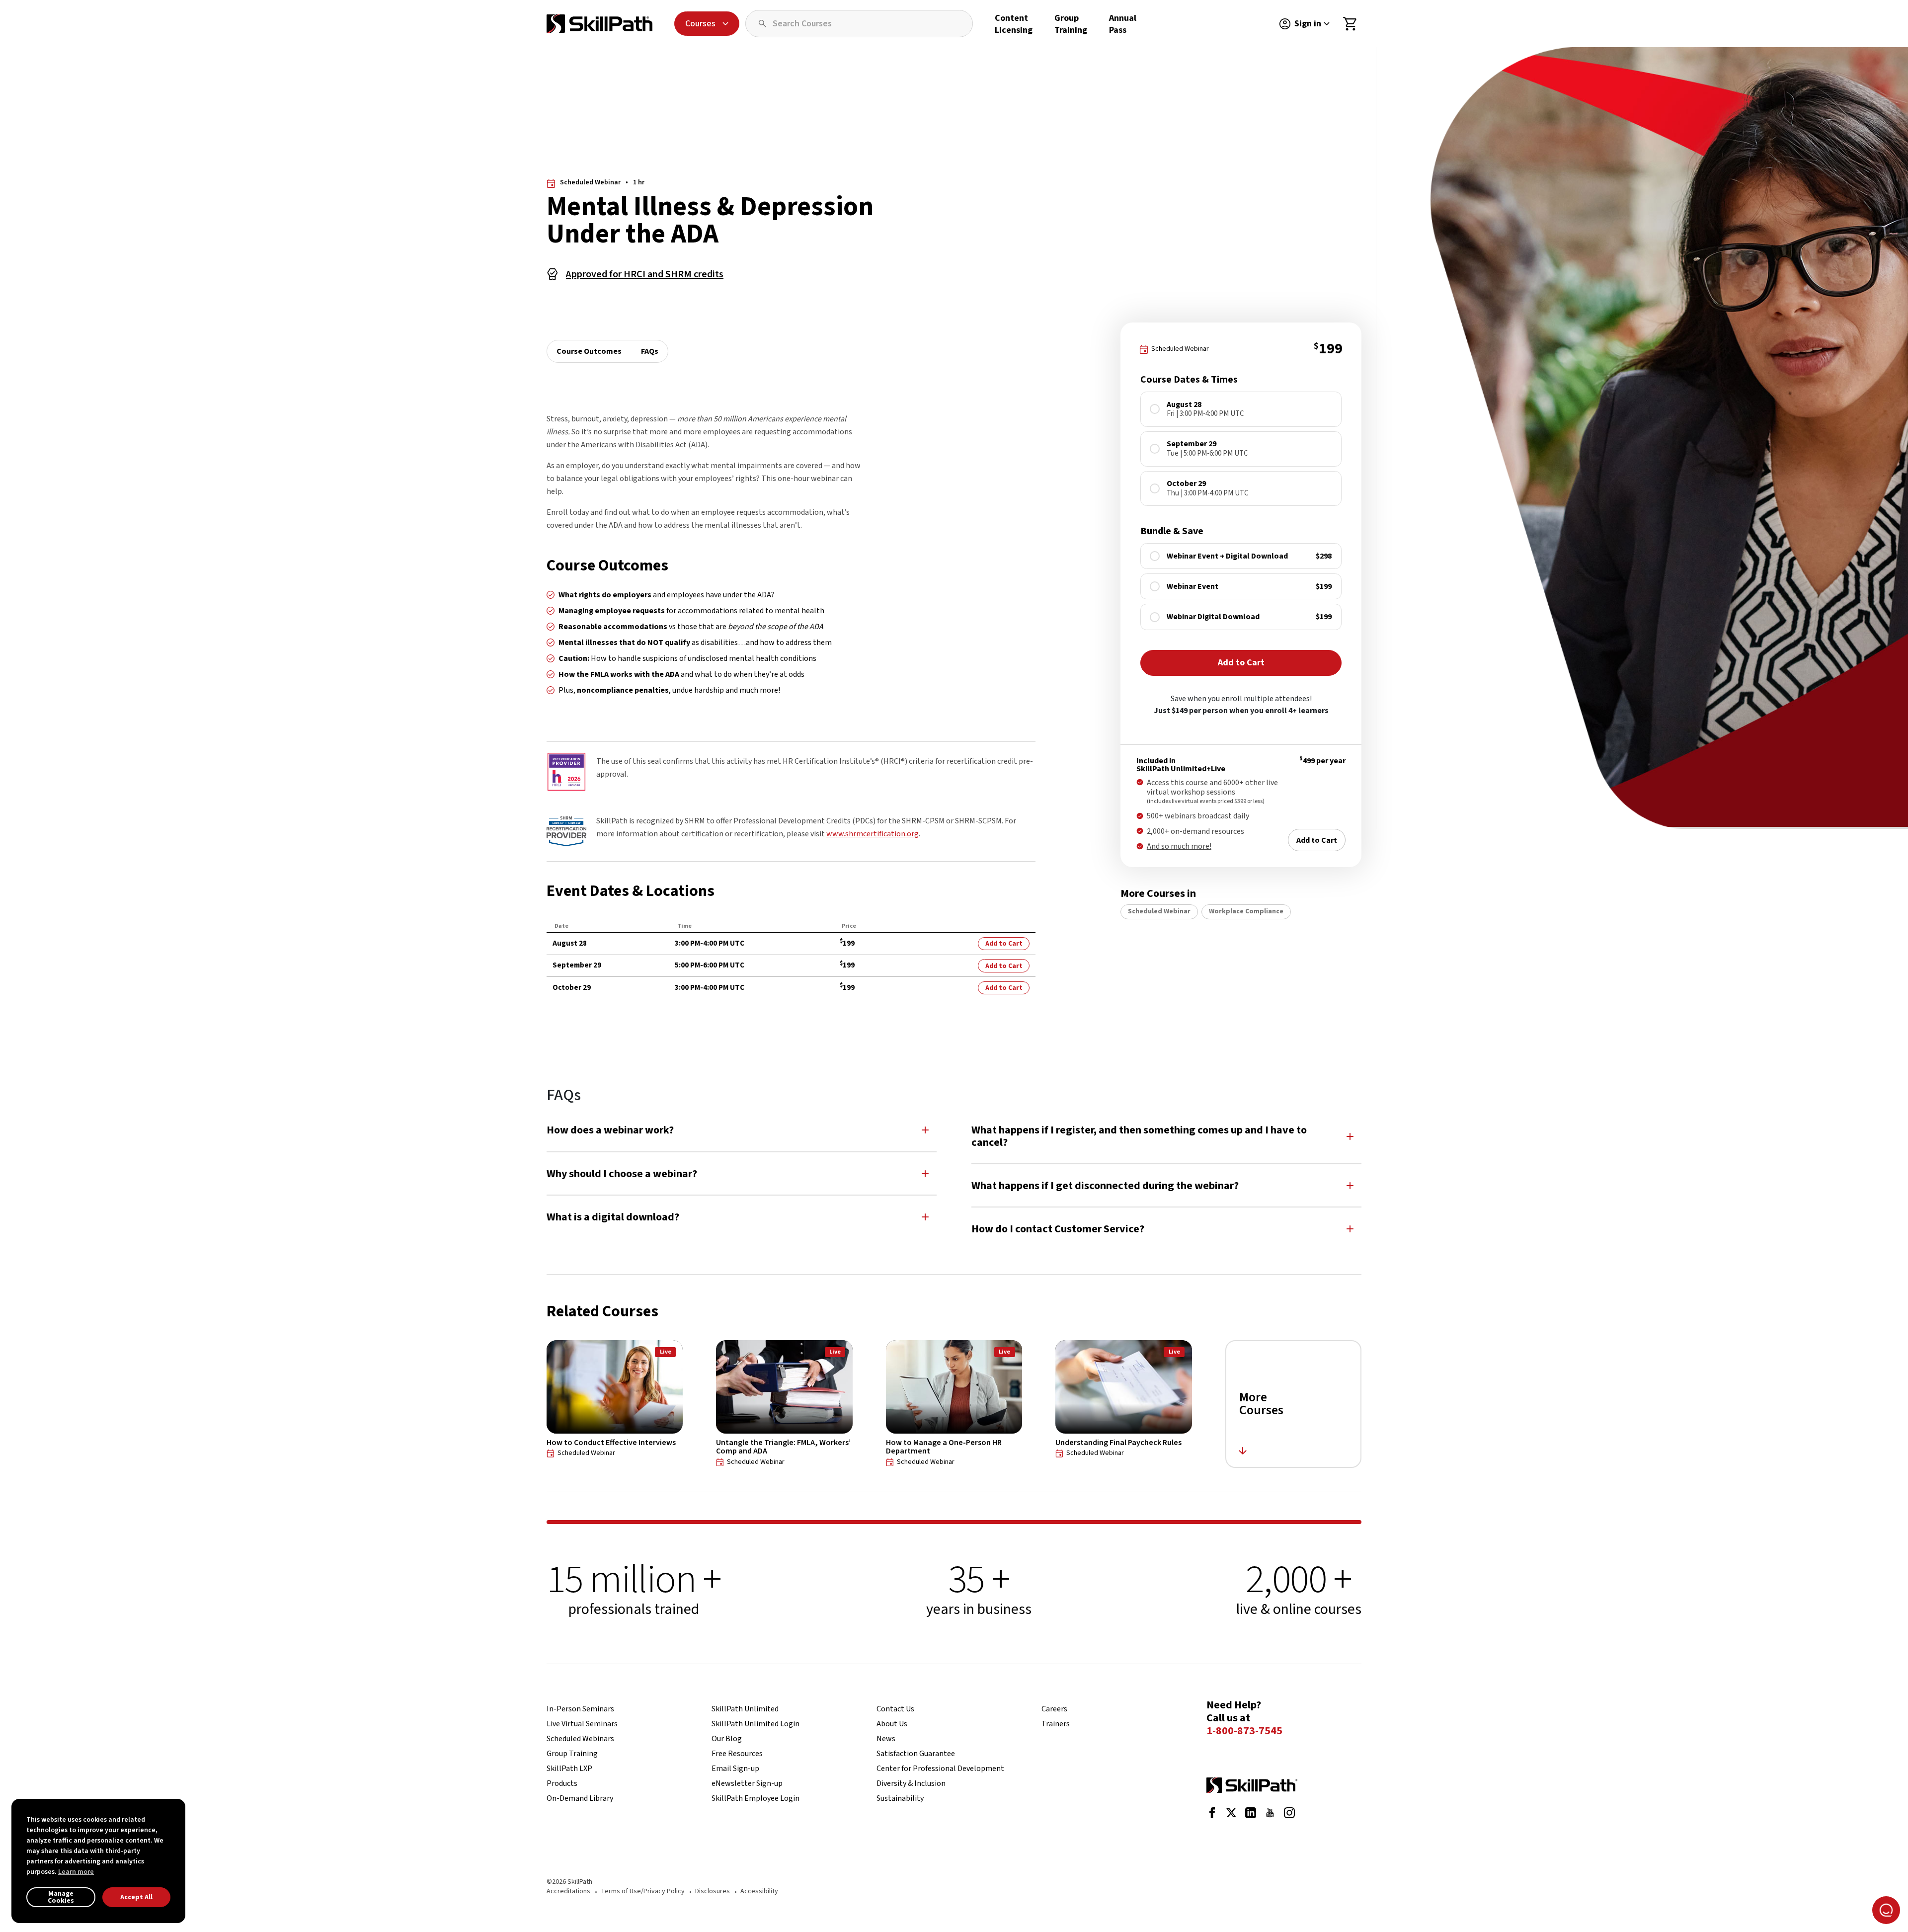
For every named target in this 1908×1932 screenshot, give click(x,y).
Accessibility (759, 1891)
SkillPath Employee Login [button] (755, 1798)
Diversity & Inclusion (911, 1783)
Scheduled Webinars (580, 1739)
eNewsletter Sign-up (747, 1783)
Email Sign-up (735, 1769)
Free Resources (737, 1754)
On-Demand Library (580, 1798)
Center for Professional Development (940, 1769)
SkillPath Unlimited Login (755, 1724)
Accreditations (568, 1891)
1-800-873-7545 (1244, 1731)
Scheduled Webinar (1159, 911)
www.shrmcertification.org (873, 834)
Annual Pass (1123, 24)
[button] (742, 1130)
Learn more (76, 1872)
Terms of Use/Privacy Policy (643, 1891)
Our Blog (727, 1739)
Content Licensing (1014, 24)
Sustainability (900, 1798)
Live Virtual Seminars (582, 1724)
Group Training (1071, 24)
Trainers (1056, 1724)
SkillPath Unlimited (745, 1709)
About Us (892, 1724)
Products (562, 1783)
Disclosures (713, 1891)
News (886, 1739)
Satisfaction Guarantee (916, 1754)
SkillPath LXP (569, 1769)
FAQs (650, 351)
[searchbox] (859, 24)
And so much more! (1179, 846)
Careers (1054, 1709)
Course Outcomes (589, 351)
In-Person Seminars (580, 1709)
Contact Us (895, 1709)
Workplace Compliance (1246, 911)
